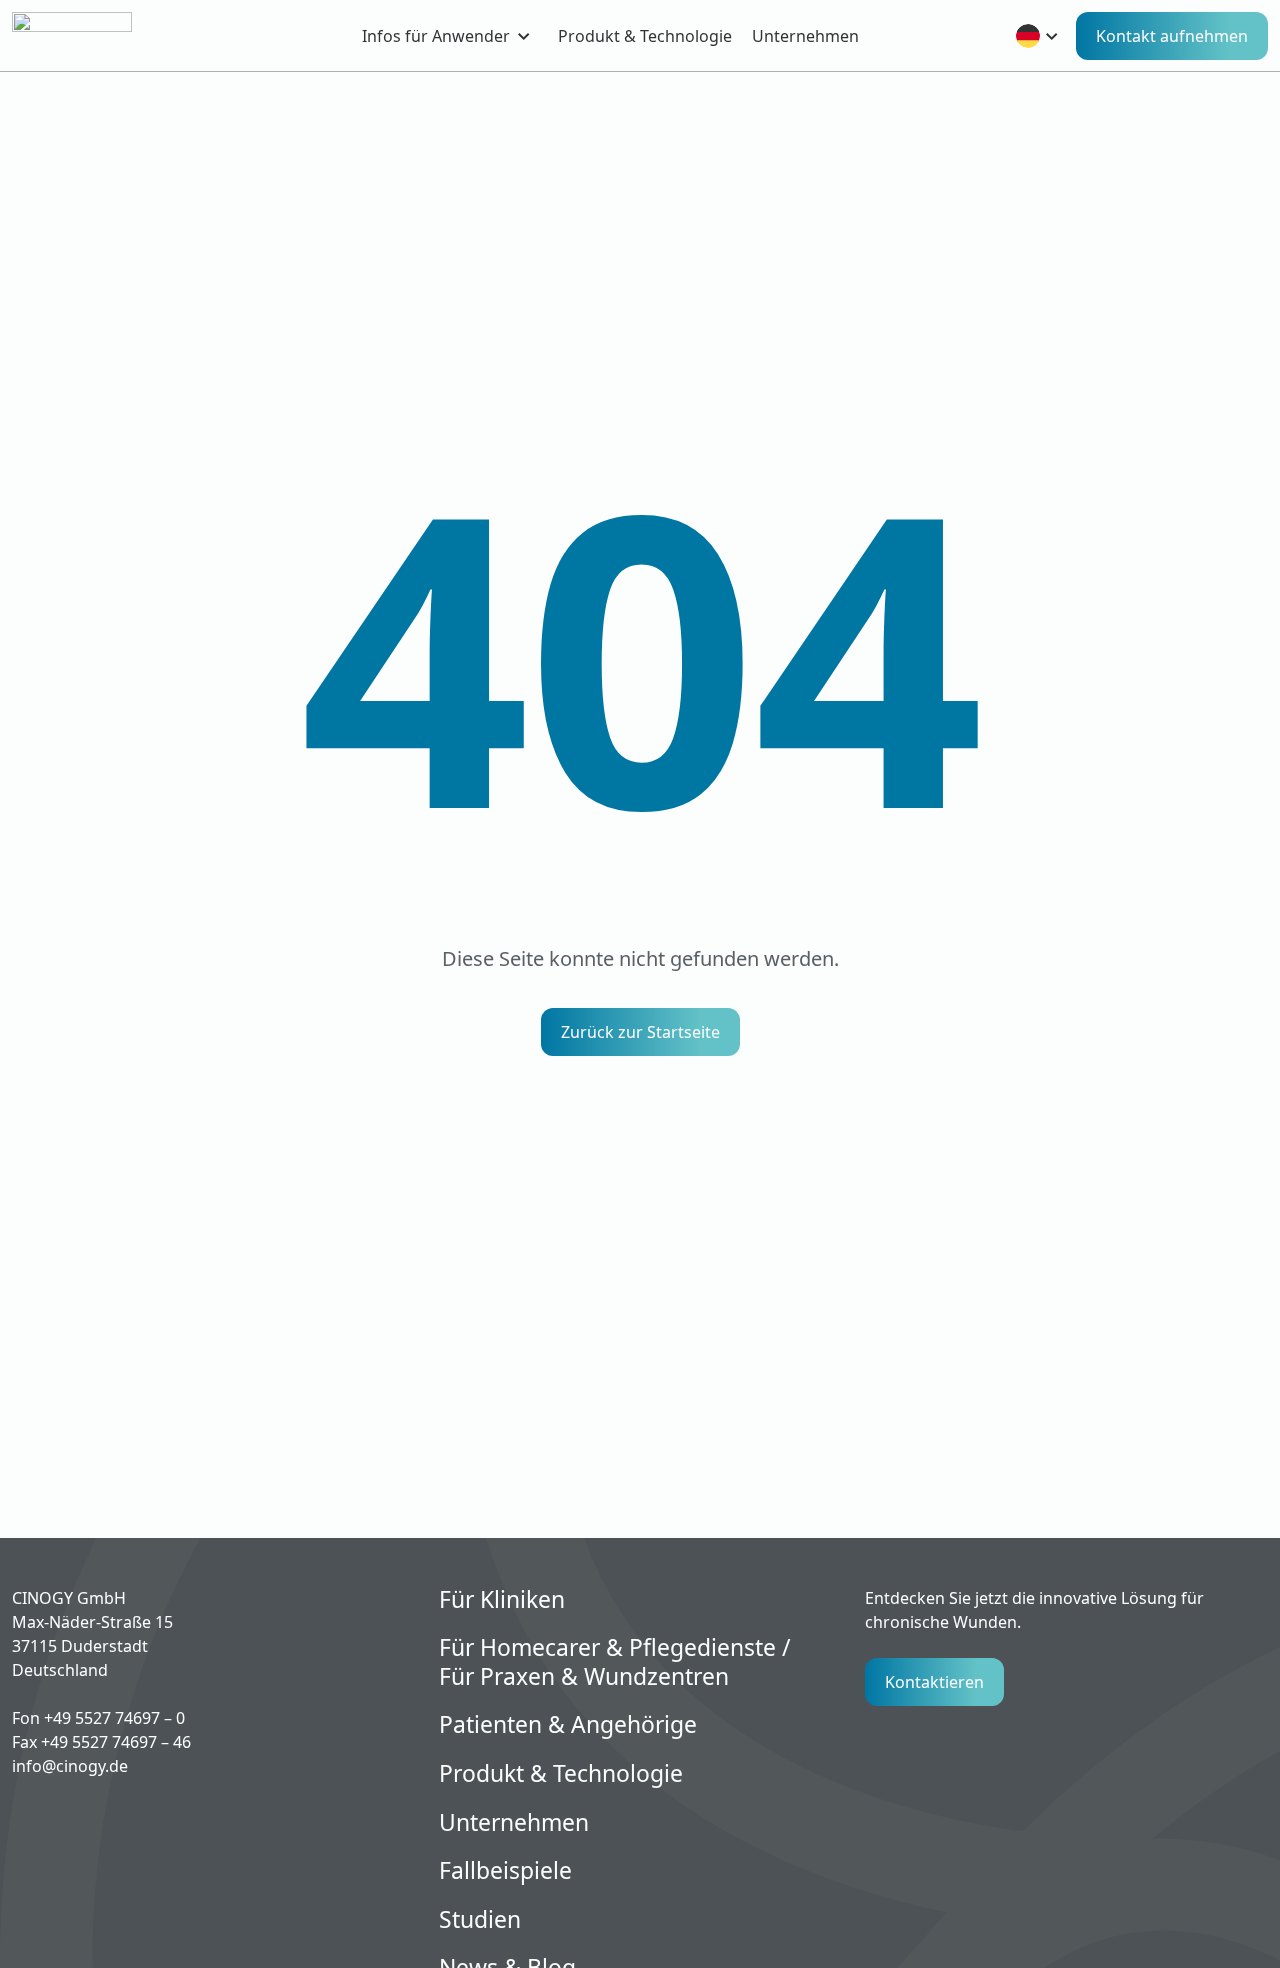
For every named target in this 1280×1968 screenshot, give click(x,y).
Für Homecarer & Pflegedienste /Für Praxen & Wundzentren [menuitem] (615, 1662)
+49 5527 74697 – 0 (114, 1718)
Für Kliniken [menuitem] (502, 1600)
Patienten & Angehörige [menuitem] (568, 1725)
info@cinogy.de (70, 1766)
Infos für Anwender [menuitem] (436, 36)
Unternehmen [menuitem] (805, 36)
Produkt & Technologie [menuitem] (645, 36)
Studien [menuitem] (480, 1920)
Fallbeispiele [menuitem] (505, 1871)
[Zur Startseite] (107, 36)
